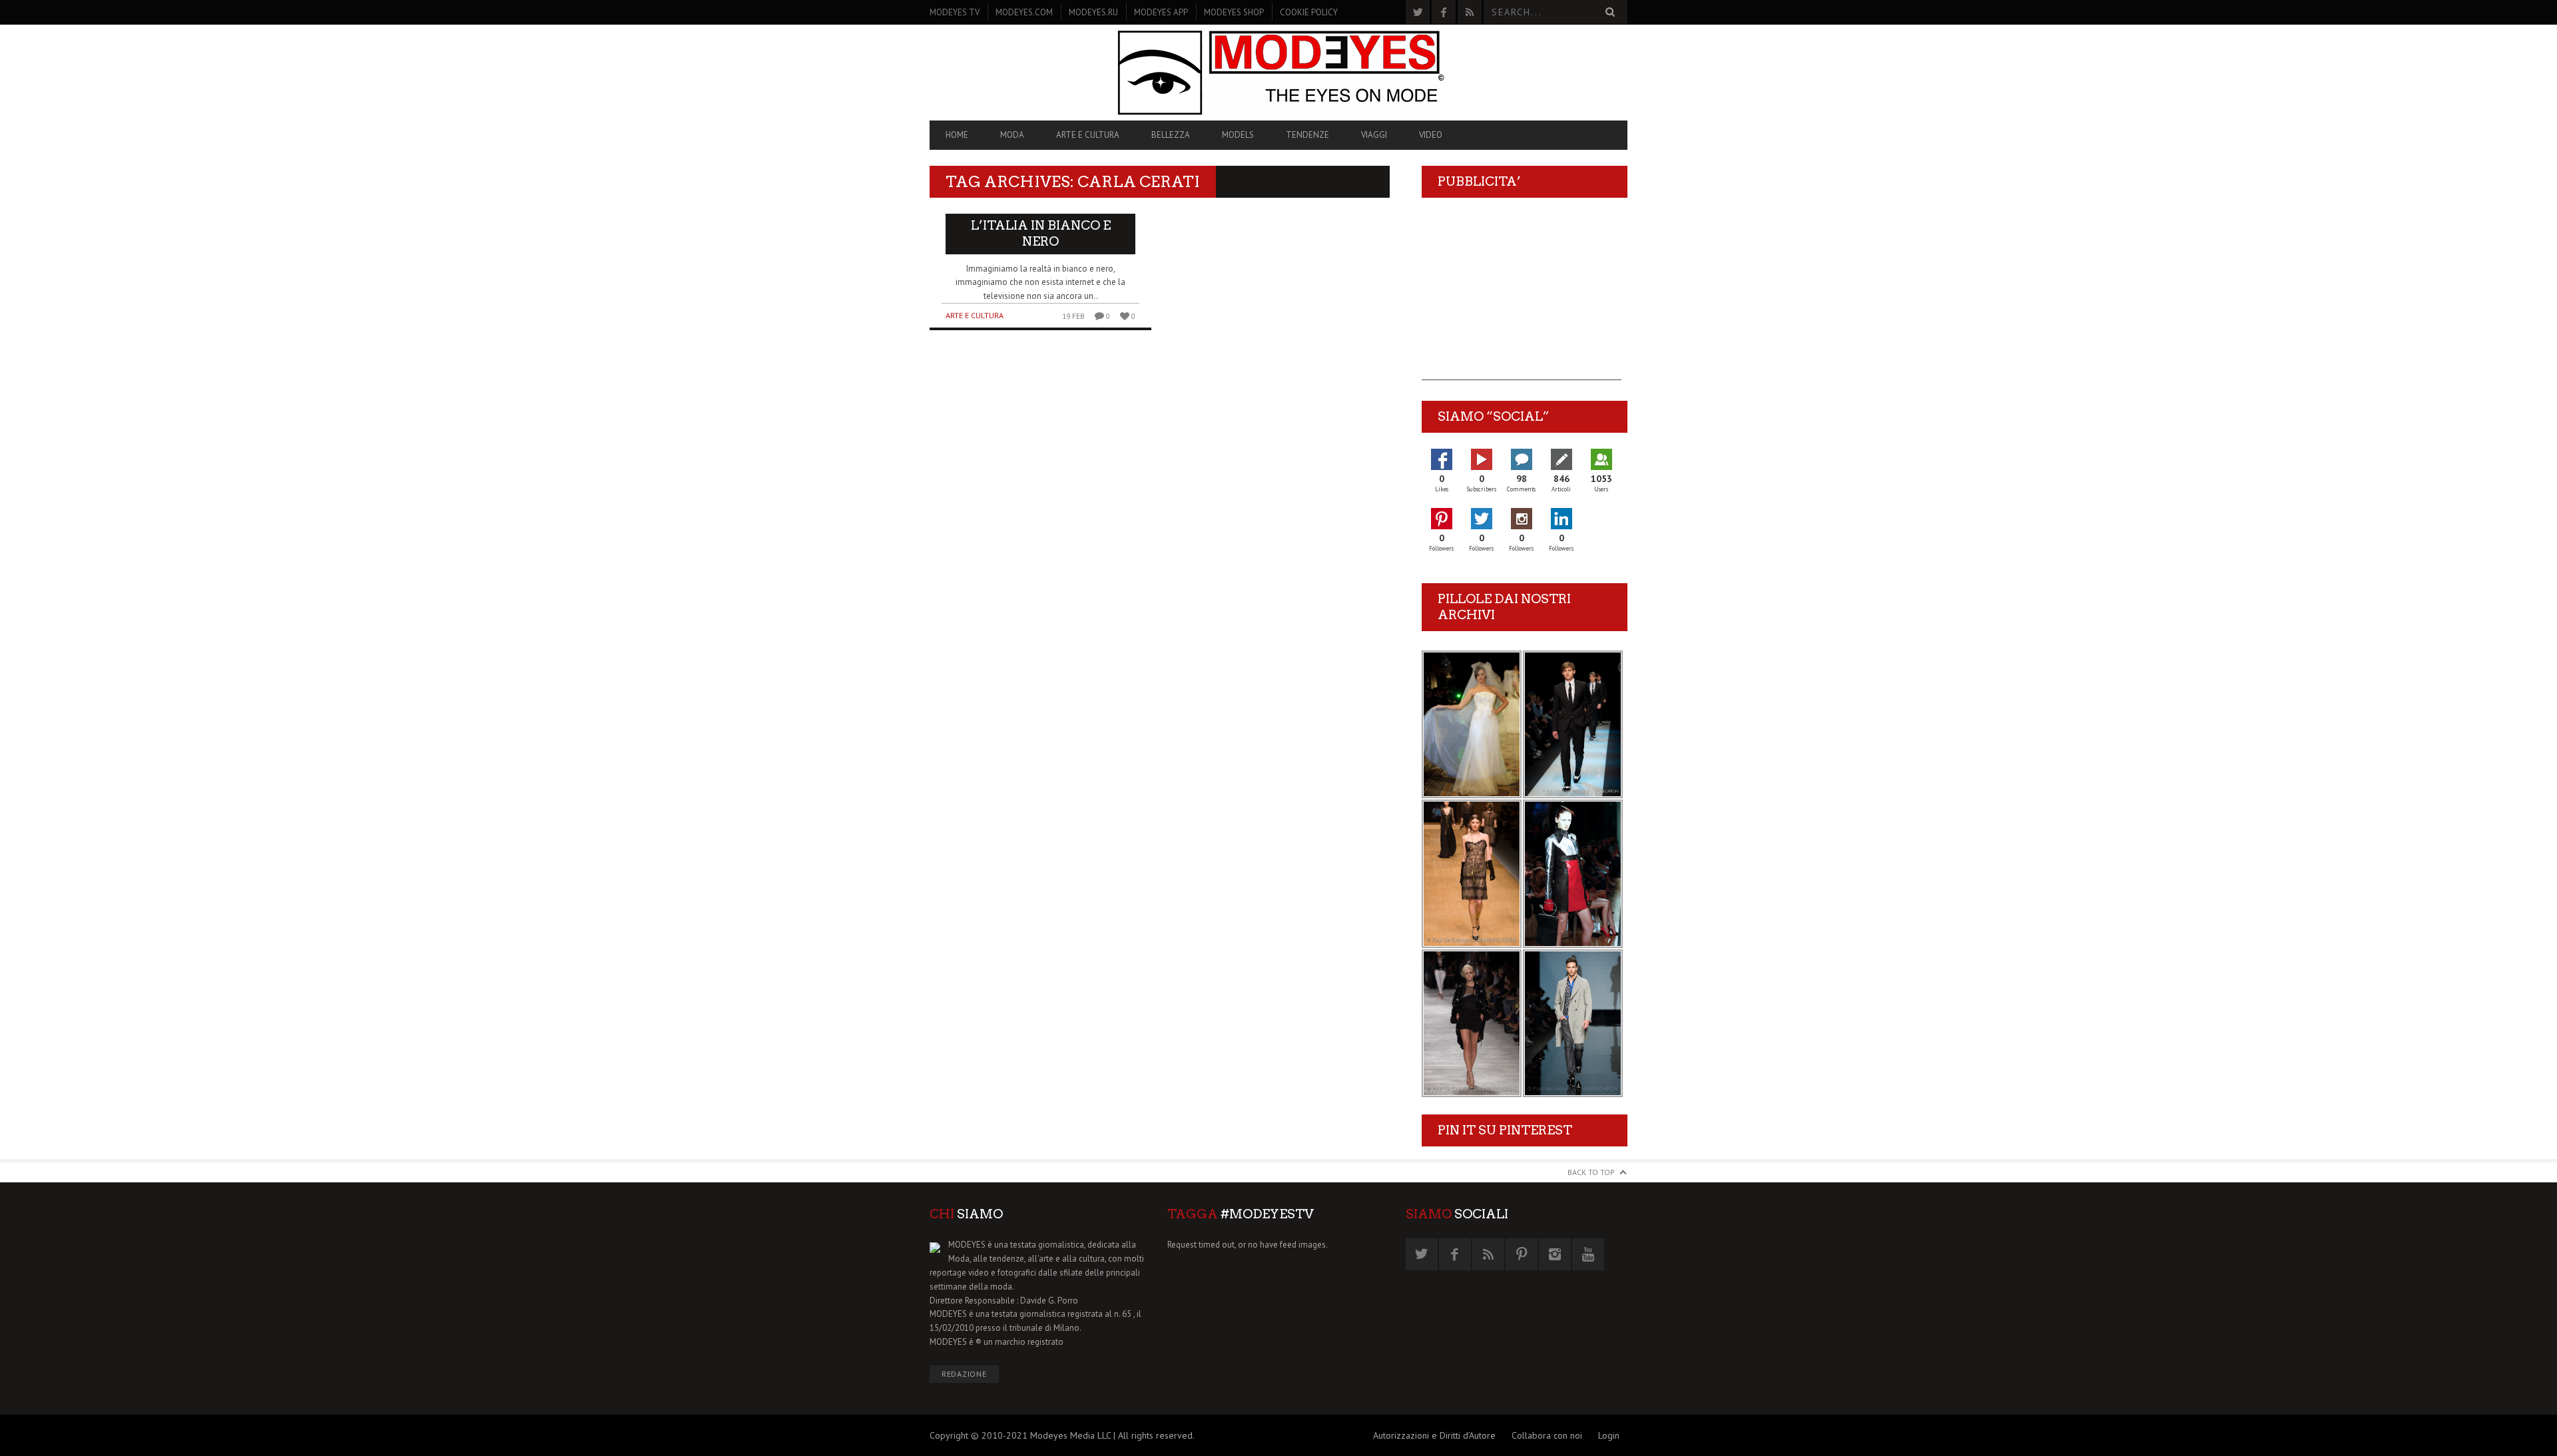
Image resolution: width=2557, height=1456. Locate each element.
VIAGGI (1374, 135)
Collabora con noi (1547, 1435)
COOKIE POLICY (1309, 12)
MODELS (1238, 135)
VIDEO (1431, 135)
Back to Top (1591, 1172)
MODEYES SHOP (1234, 12)
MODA (1012, 135)
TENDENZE (1307, 135)
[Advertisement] (1522, 297)
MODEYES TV (955, 12)
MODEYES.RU (1093, 12)
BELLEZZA (1171, 135)
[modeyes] (1278, 72)
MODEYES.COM (1024, 12)
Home (957, 135)
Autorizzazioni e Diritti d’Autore (1434, 1435)
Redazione (964, 1374)
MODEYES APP (1161, 12)
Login (1609, 1435)
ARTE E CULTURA (1088, 135)
